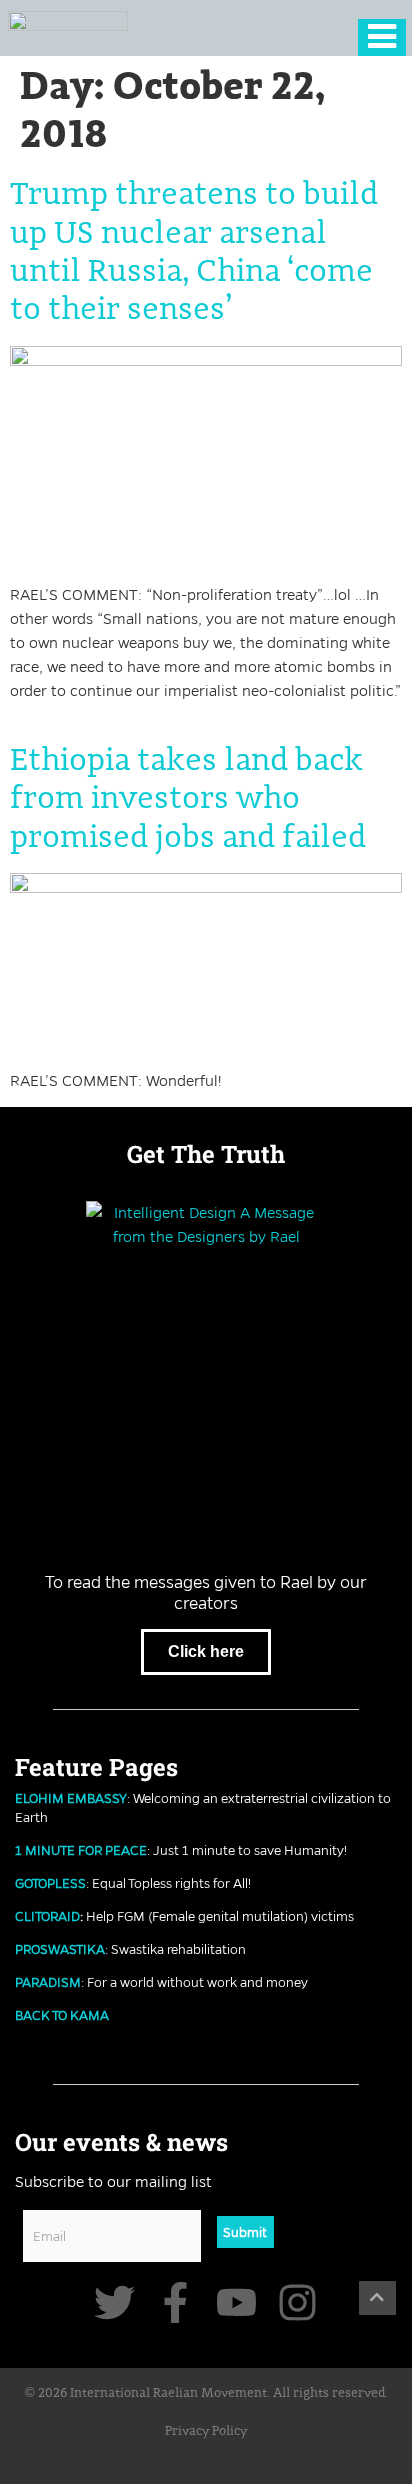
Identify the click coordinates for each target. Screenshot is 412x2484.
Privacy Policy (206, 2431)
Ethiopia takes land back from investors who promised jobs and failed (188, 799)
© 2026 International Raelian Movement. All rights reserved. (206, 2393)
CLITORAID (47, 1916)
